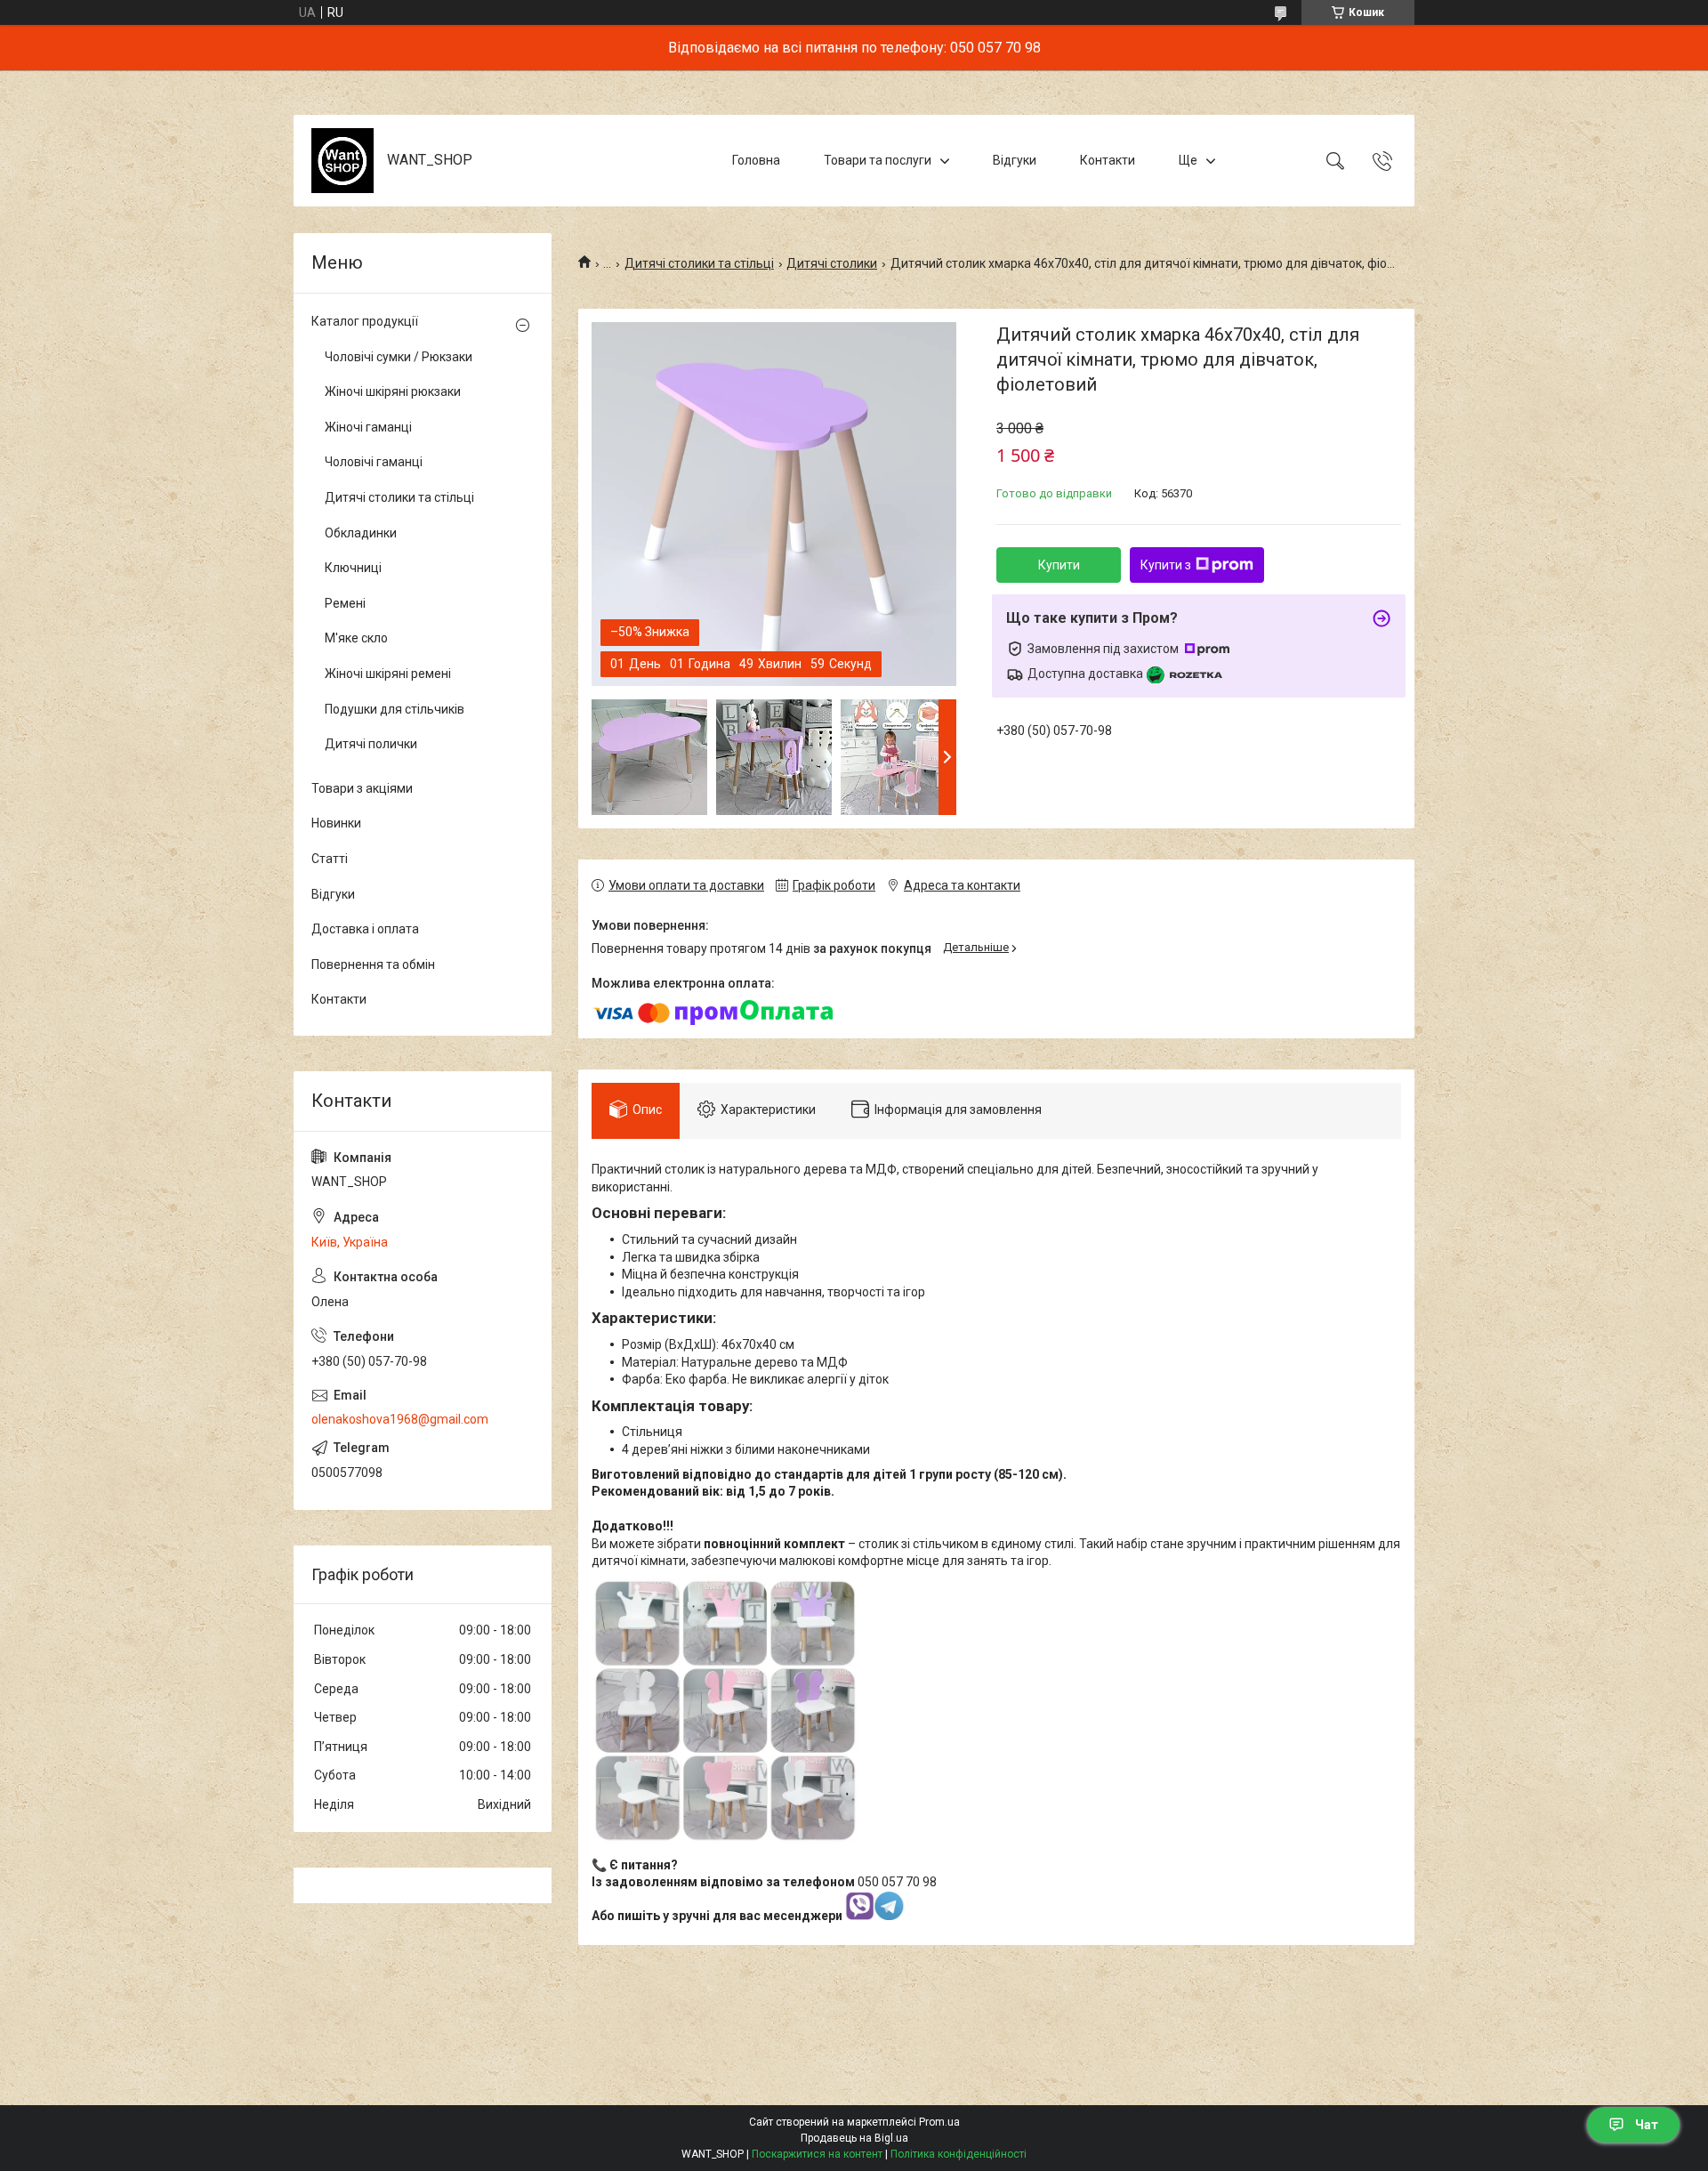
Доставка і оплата (365, 929)
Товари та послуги (878, 160)
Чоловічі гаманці (374, 462)
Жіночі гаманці (368, 427)
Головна (756, 160)
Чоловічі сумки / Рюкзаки (399, 357)
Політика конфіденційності (959, 2154)
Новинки (336, 823)
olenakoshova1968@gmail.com (400, 1419)
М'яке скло (356, 638)
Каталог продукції (365, 321)
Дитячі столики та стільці (699, 263)
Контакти (1108, 160)
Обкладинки (361, 533)
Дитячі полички (371, 744)
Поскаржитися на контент (817, 2154)
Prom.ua (939, 2122)
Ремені (345, 603)
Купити (1059, 565)
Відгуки (1015, 160)
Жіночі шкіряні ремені (388, 674)
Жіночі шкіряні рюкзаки (393, 391)
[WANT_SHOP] (342, 161)
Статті (330, 859)
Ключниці (353, 568)
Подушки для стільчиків (395, 709)
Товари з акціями (362, 788)
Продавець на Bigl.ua (854, 2138)
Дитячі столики (832, 263)
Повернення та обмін (373, 964)
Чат (1647, 2125)
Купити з (1166, 565)
